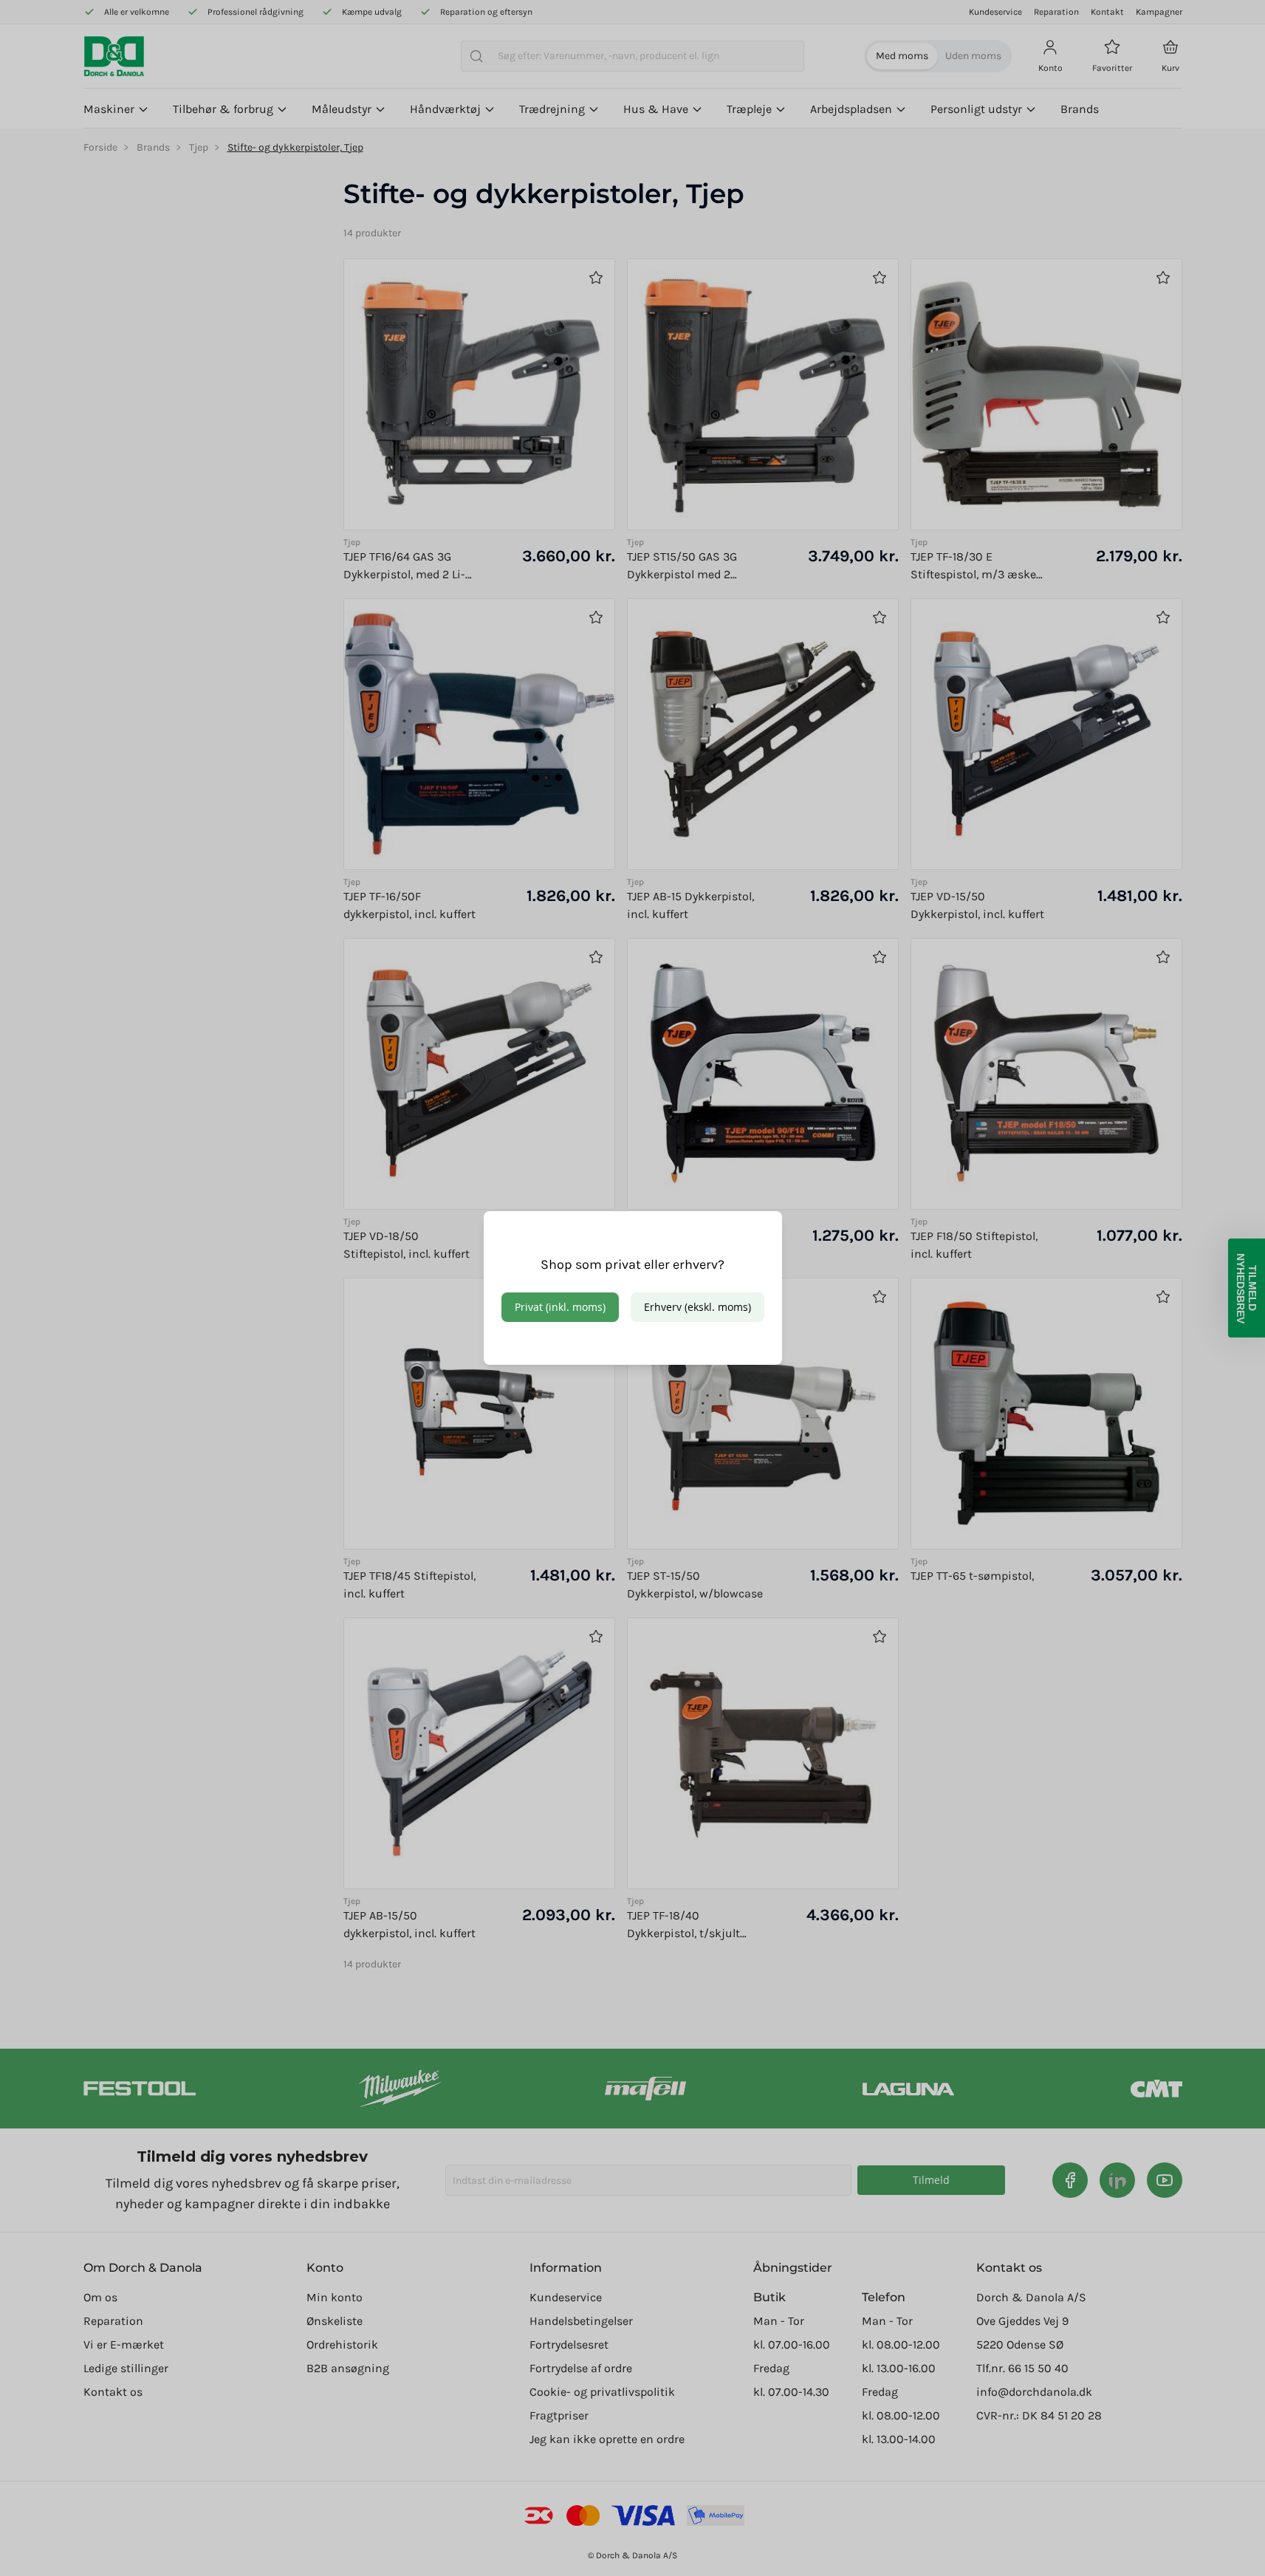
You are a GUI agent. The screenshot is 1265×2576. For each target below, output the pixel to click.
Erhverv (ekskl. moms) (697, 1307)
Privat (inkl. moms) (560, 1307)
